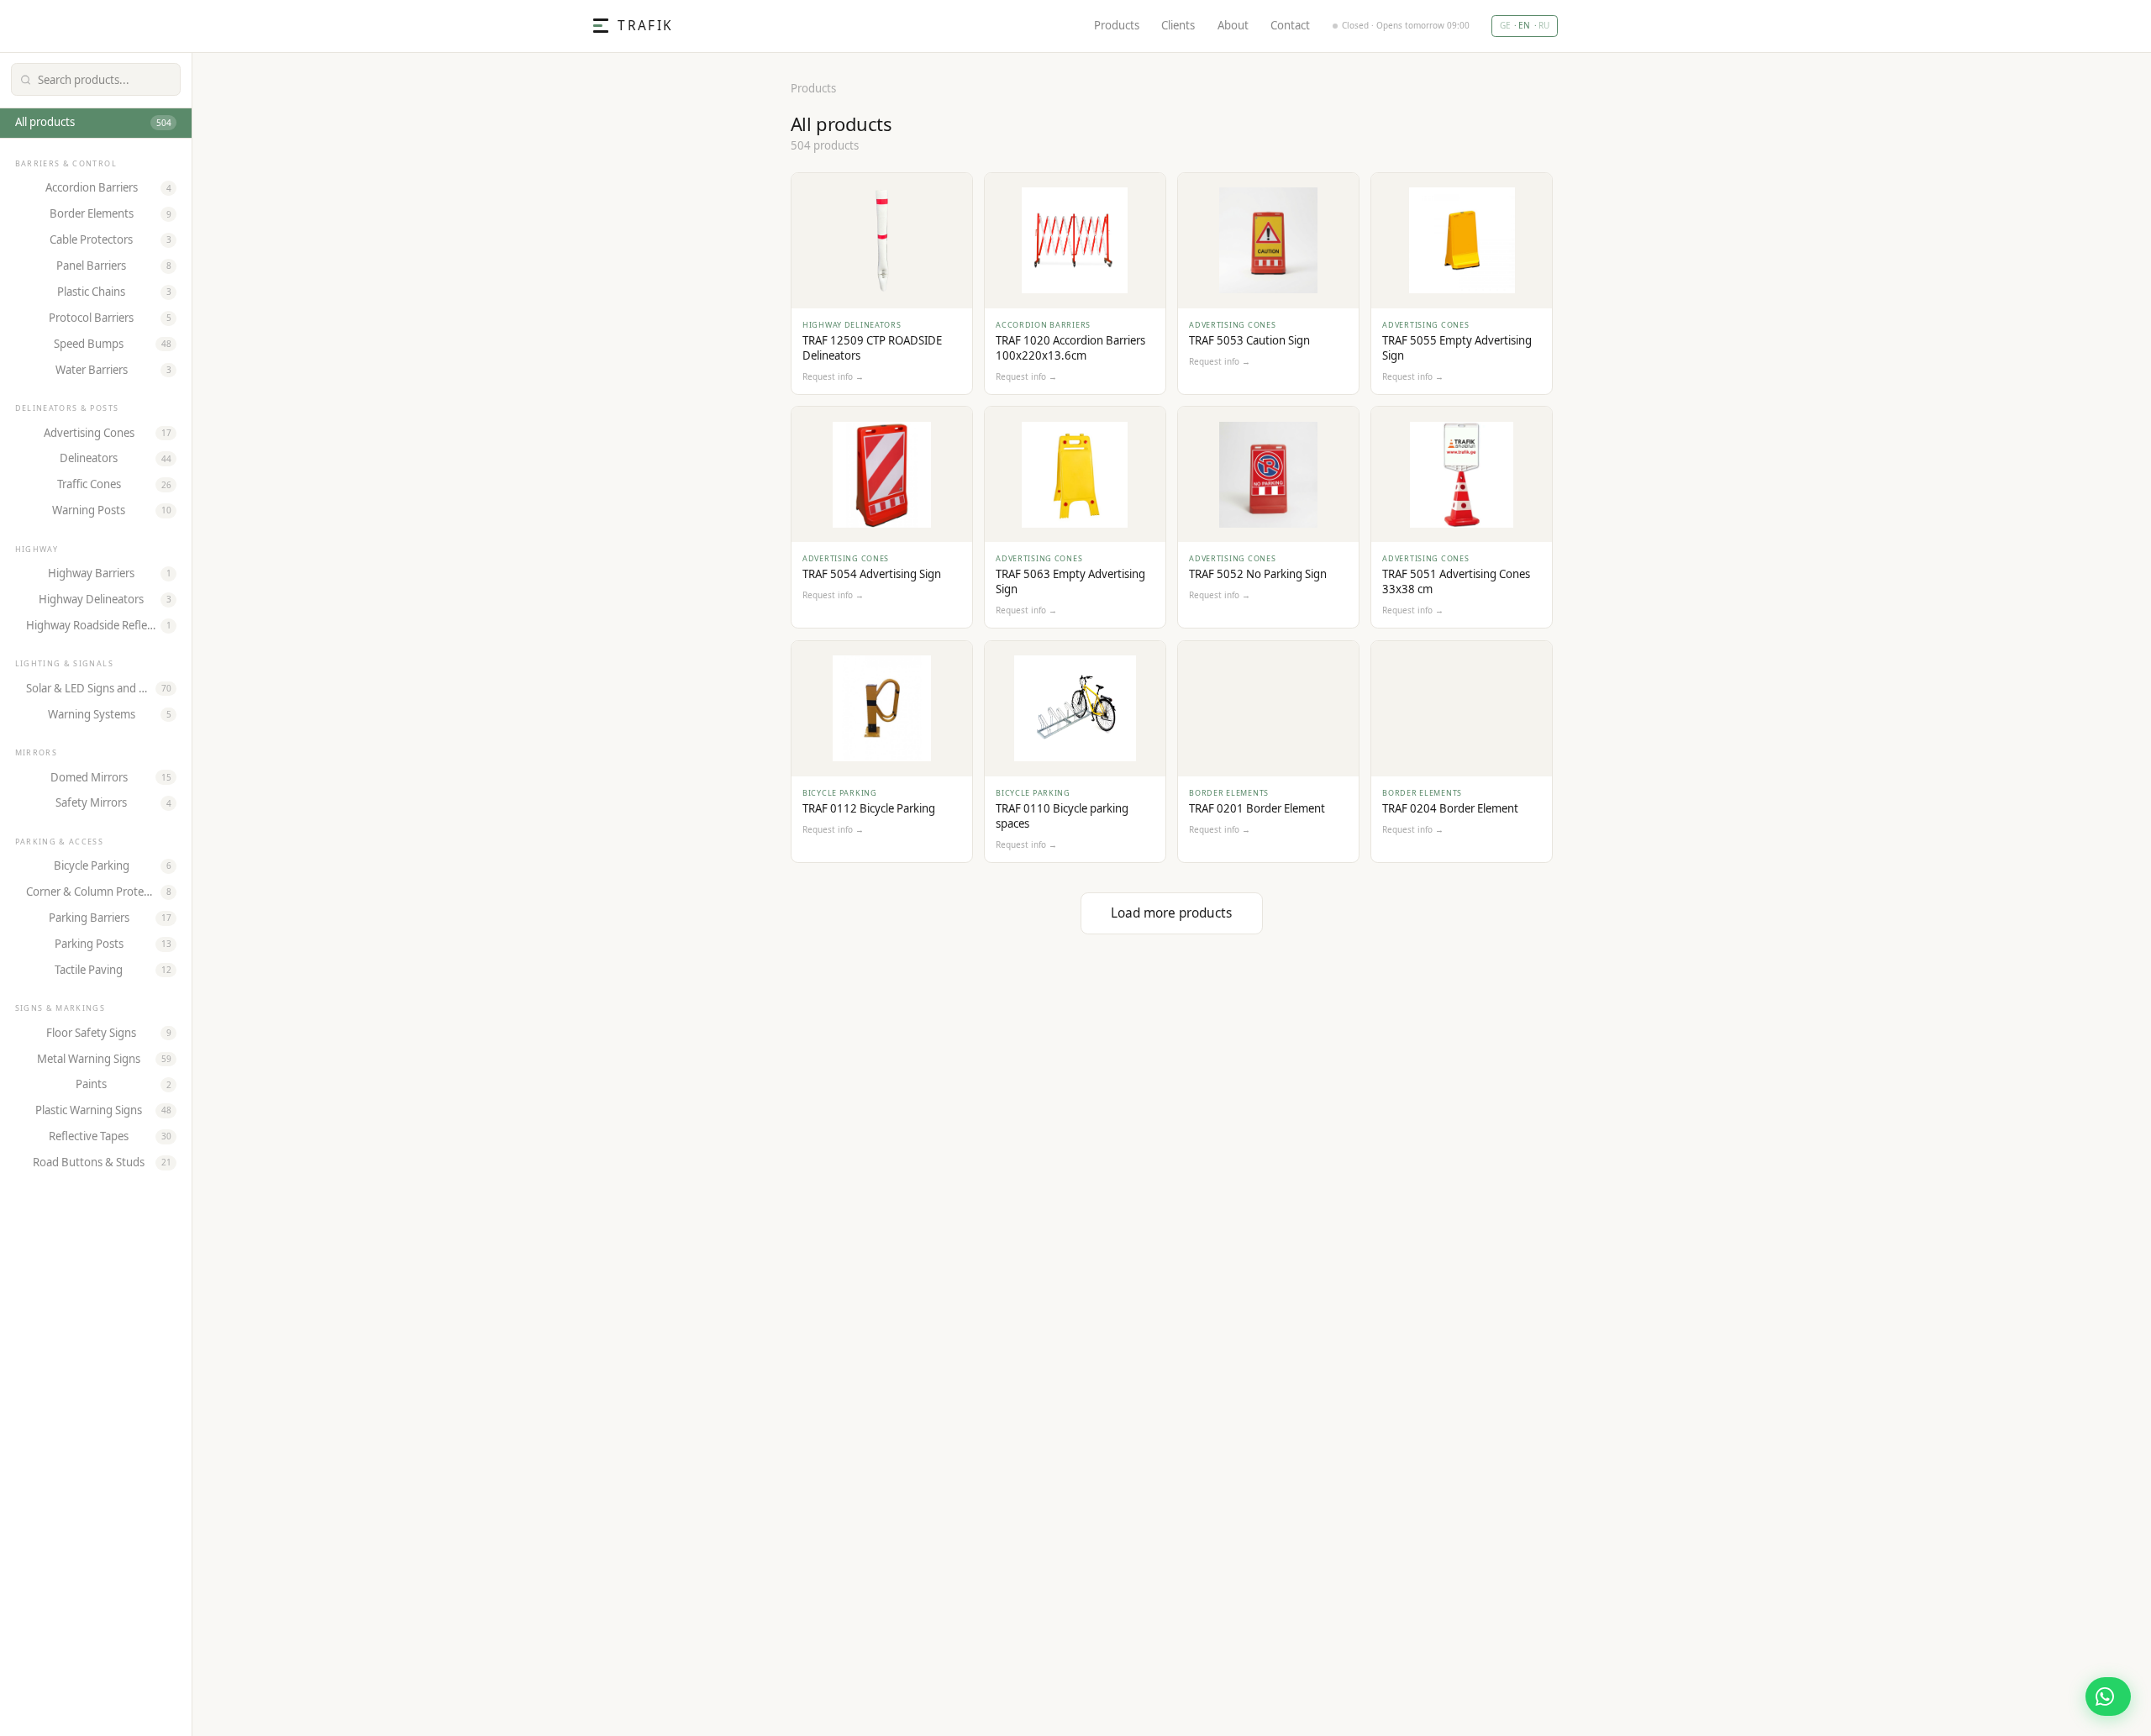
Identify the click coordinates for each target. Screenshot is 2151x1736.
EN (1524, 25)
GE (1505, 25)
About (1233, 26)
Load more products (1171, 913)
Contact (1290, 26)
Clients (1178, 26)
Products (1117, 26)
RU (1544, 25)
